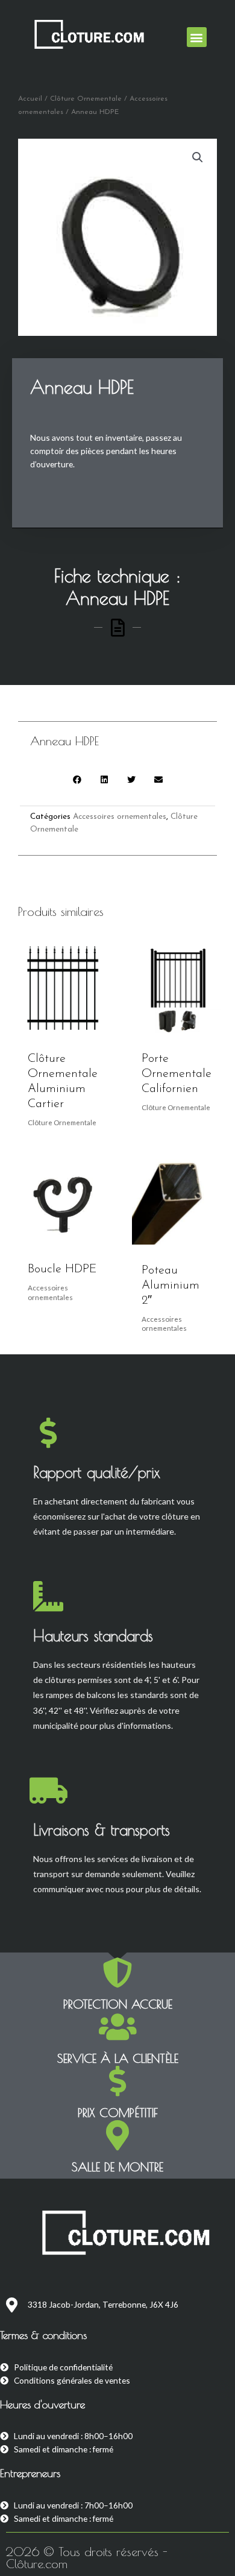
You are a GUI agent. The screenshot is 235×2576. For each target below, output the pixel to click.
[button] (197, 37)
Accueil (30, 99)
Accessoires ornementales (120, 817)
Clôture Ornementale (86, 99)
